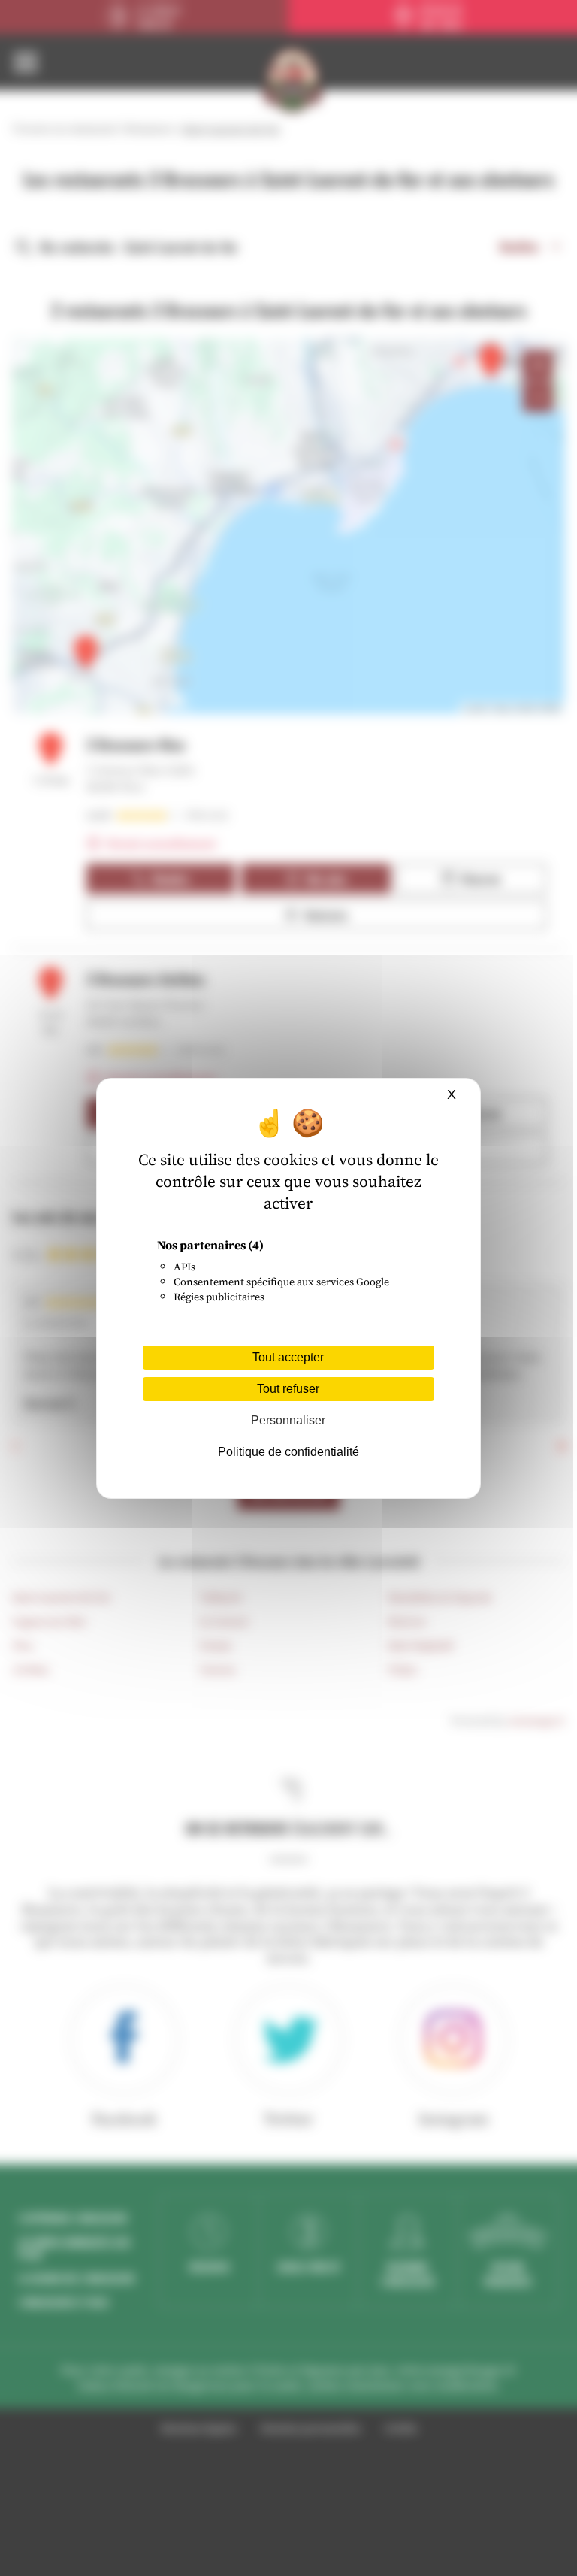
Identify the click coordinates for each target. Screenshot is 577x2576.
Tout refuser (288, 1389)
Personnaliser (288, 1420)
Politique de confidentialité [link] (288, 1452)
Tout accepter (288, 1357)
